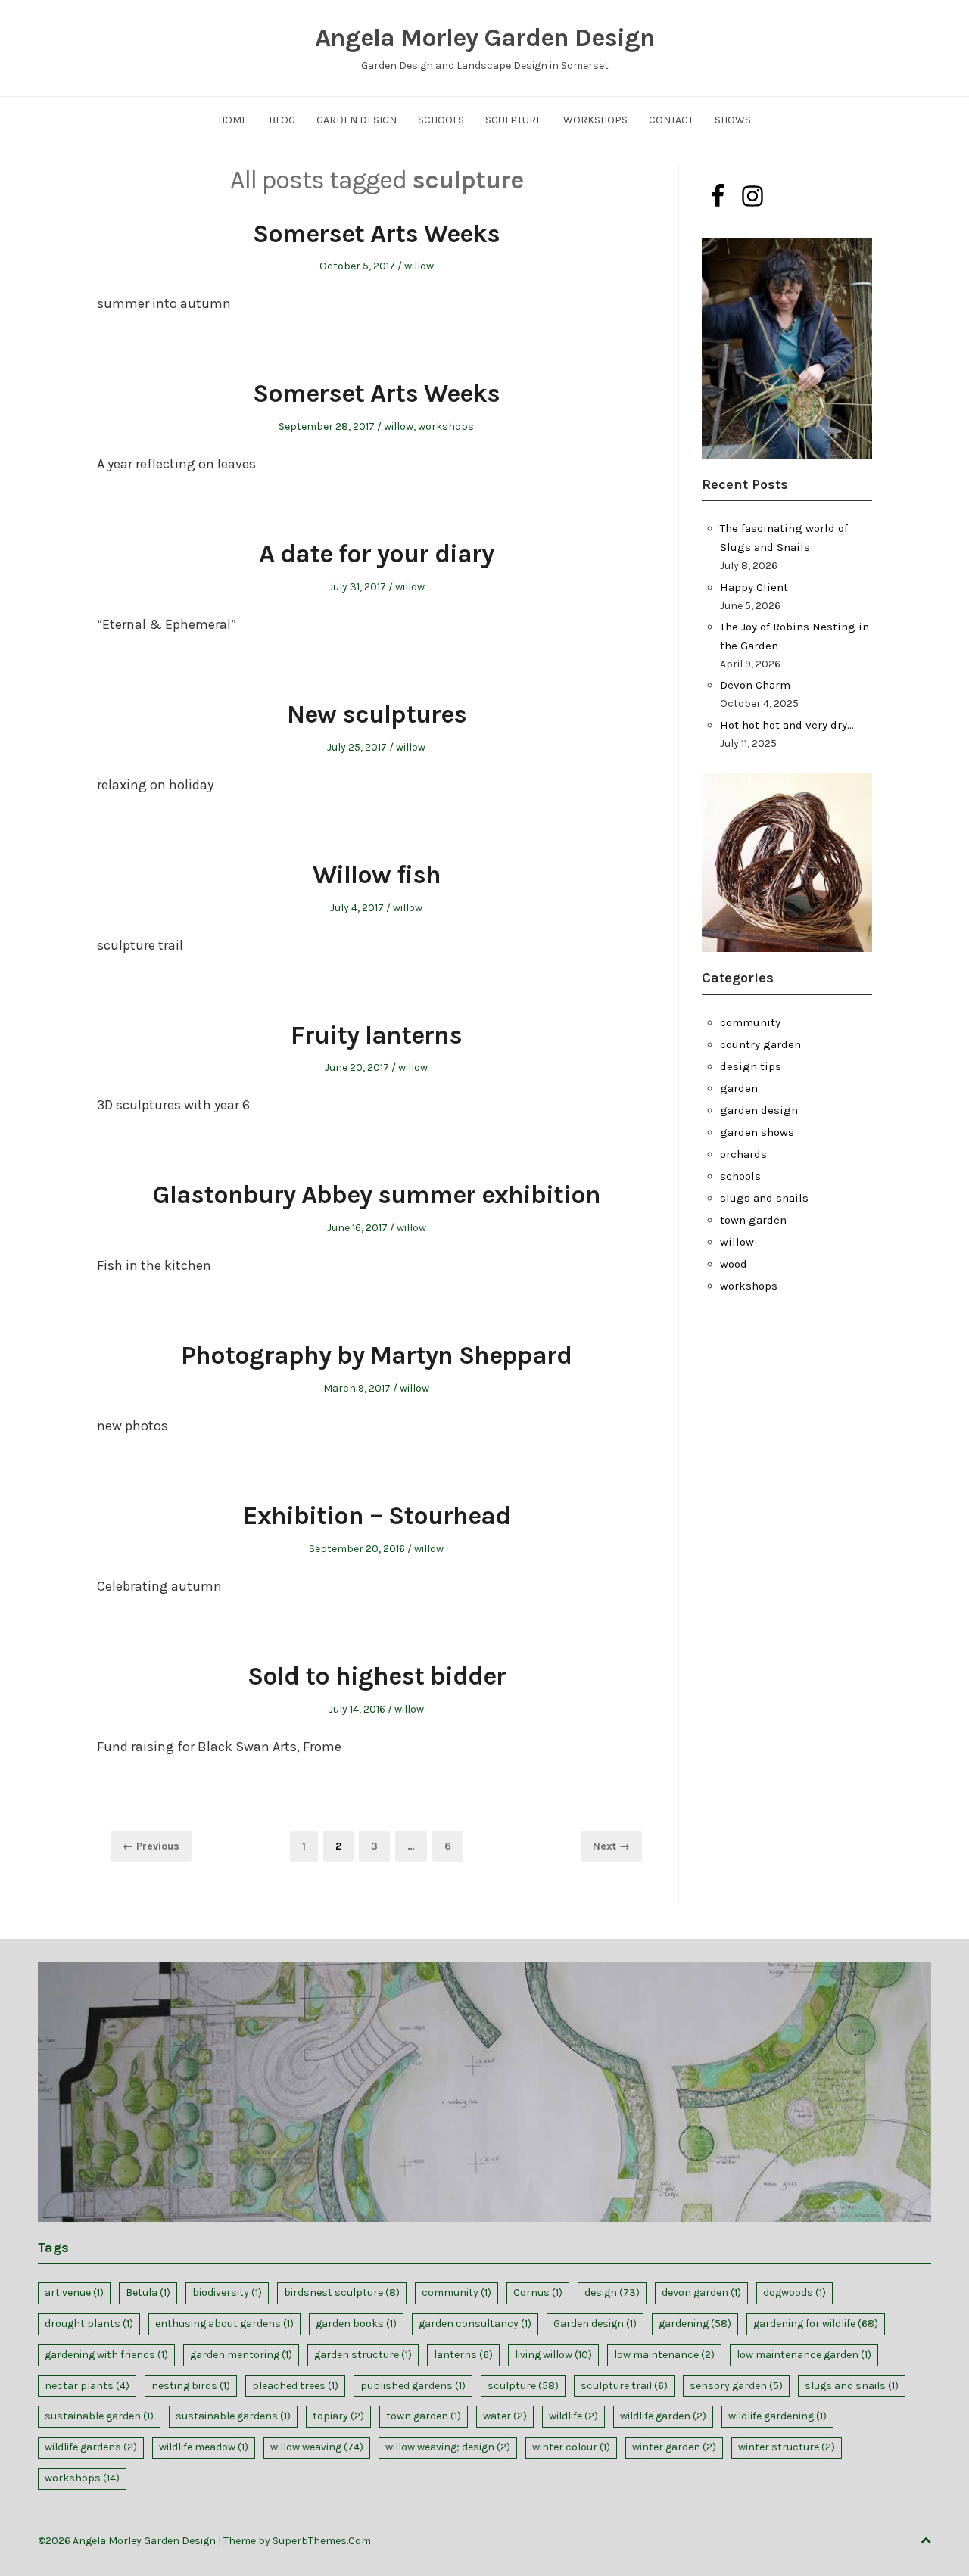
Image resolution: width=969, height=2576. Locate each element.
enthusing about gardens (224, 2324)
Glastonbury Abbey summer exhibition (376, 1195)
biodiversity (227, 2293)
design (612, 2293)
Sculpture (514, 120)
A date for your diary (376, 554)
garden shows (757, 1132)
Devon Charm (755, 685)
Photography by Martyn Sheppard (376, 1355)
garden (739, 1088)
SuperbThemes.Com (322, 2541)
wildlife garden (663, 2416)
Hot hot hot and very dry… (787, 725)
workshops (446, 426)
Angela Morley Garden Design (485, 38)
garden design (759, 1110)
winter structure (787, 2447)
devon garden (701, 2293)
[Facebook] (718, 196)
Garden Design (357, 120)
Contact (671, 120)
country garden (760, 1044)
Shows (733, 120)
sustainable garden (99, 2416)
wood (734, 1264)
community (750, 1022)
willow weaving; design (448, 2447)
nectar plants (87, 2386)
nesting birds (191, 2386)
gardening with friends (106, 2355)
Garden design (595, 2324)
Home (233, 120)
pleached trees (295, 2386)
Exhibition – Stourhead (377, 1516)
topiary (338, 2416)
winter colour (571, 2447)
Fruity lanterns (376, 1035)
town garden (753, 1220)
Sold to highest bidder (377, 1676)
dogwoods (795, 2293)
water (505, 2416)
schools (740, 1176)
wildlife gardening (777, 2416)
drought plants (89, 2324)
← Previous (151, 1846)
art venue (74, 2293)
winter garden (674, 2447)
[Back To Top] (926, 2541)
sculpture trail (624, 2386)
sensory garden (736, 2386)
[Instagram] (752, 196)
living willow (553, 2355)
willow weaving (317, 2447)
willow (419, 266)
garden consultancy (475, 2324)
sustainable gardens (233, 2416)
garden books (356, 2324)
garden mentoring (241, 2355)
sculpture (523, 2386)
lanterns (463, 2355)
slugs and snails (764, 1198)
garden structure (363, 2355)
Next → (611, 1846)
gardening (695, 2324)
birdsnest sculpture (342, 2293)
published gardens (413, 2386)
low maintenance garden (804, 2355)
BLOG (282, 120)
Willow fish (377, 875)
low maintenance (664, 2355)
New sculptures (377, 714)
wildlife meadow (204, 2447)
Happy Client (754, 587)
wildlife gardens (91, 2447)
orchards (743, 1154)
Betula (148, 2293)
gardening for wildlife (816, 2324)
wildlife (573, 2416)
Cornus (538, 2293)
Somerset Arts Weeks (376, 234)
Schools (441, 120)
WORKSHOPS (595, 120)
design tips (751, 1066)
